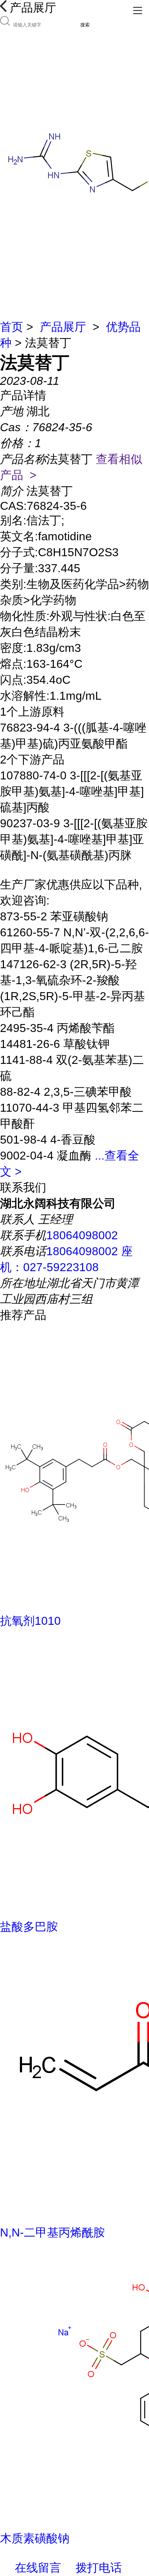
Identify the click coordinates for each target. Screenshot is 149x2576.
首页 (12, 327)
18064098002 (82, 1235)
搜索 (85, 25)
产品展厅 (63, 327)
